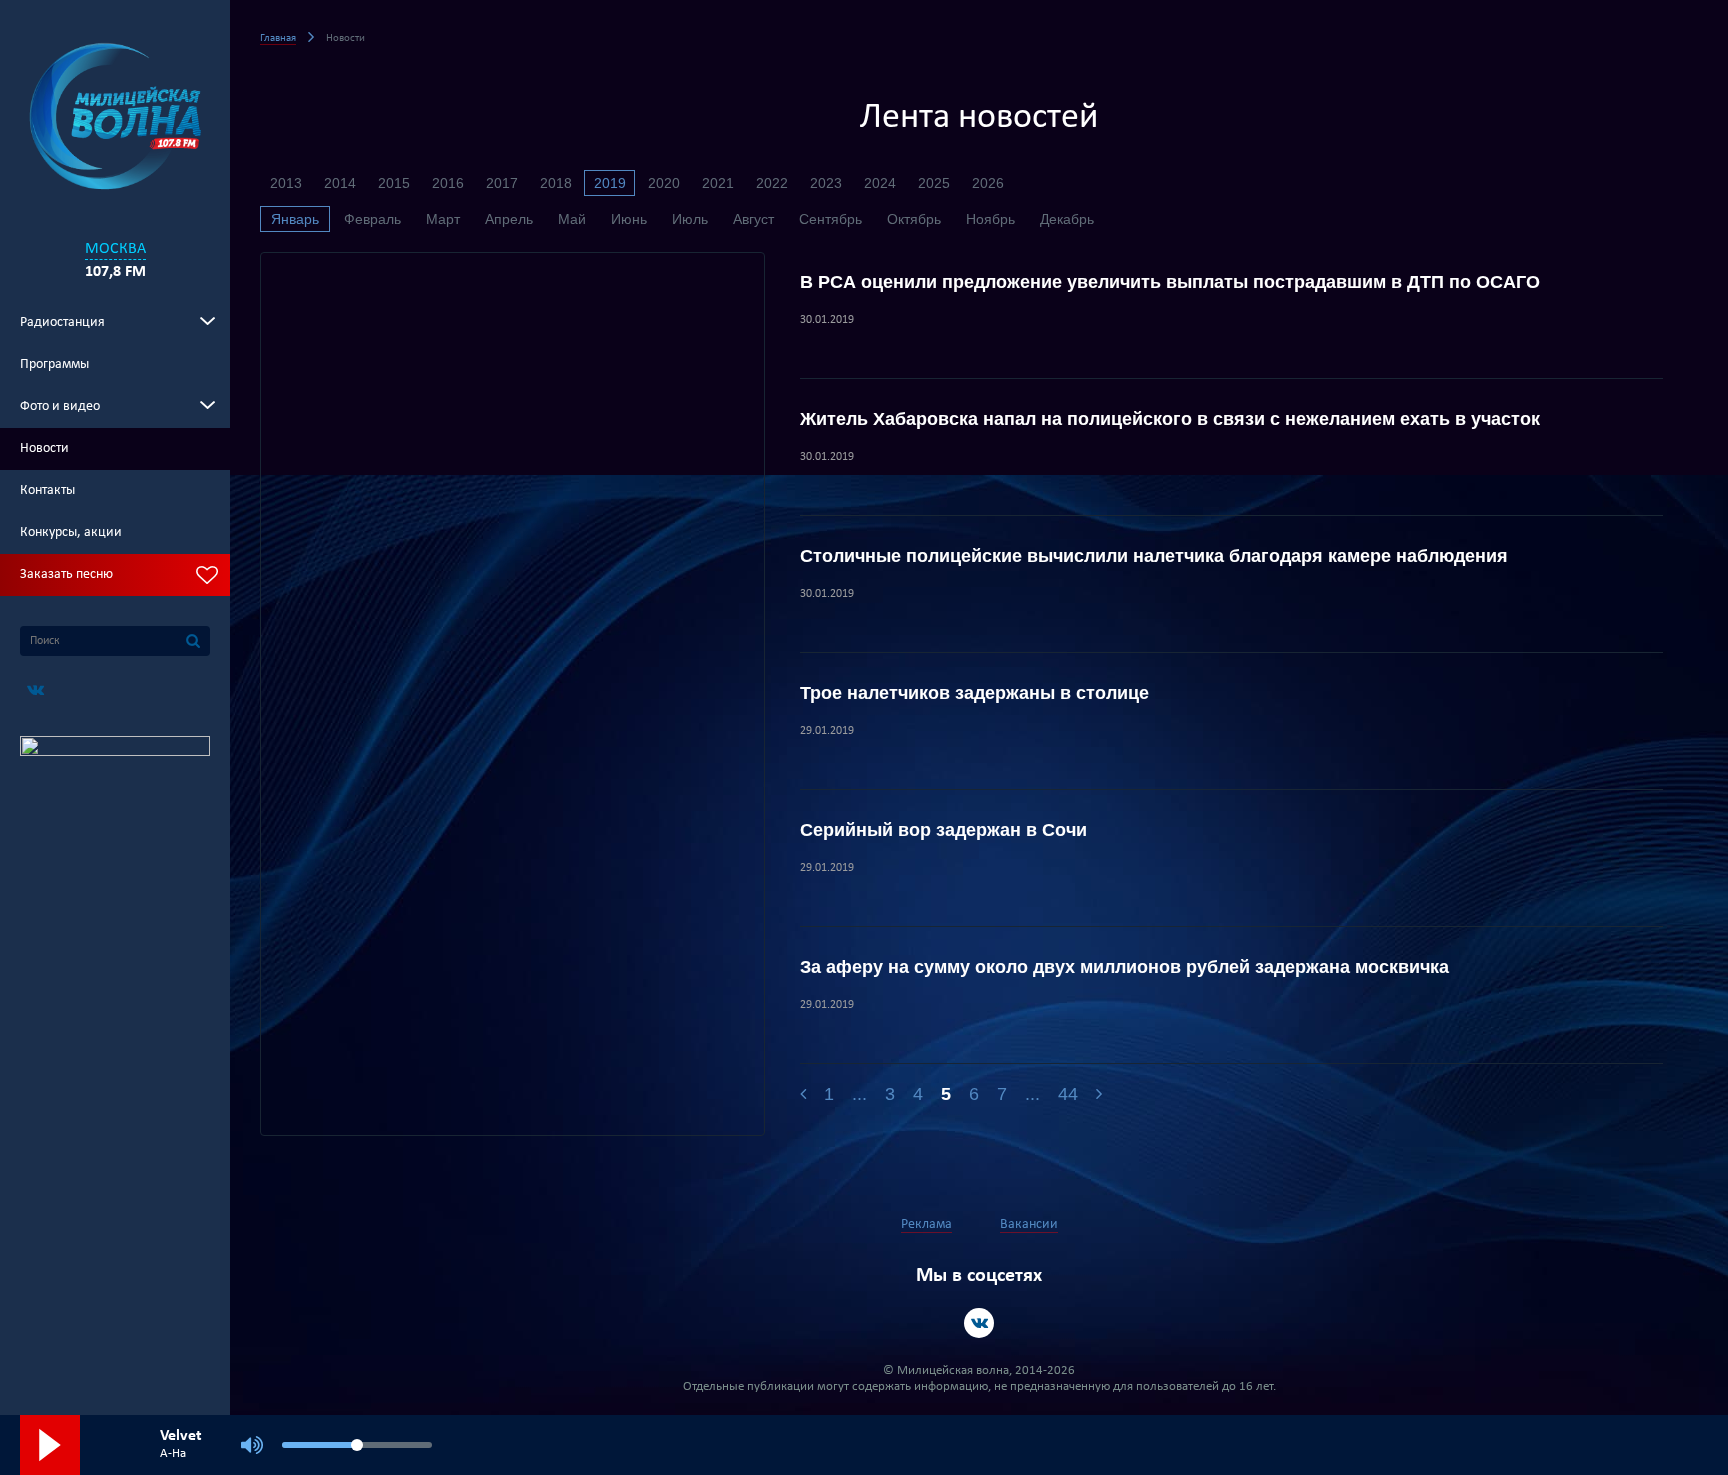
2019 (610, 183)
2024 (880, 183)
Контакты (47, 490)
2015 (394, 183)
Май (572, 219)
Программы (54, 364)
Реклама (926, 1224)
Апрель (509, 219)
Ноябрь (990, 219)
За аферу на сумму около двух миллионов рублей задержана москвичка (1124, 967)
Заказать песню (66, 574)
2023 (826, 183)
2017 (502, 183)
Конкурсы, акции (71, 532)
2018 (556, 183)
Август (753, 219)
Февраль (372, 219)
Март (443, 219)
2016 (448, 183)
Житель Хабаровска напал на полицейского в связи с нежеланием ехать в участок (1170, 419)
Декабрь (1067, 219)
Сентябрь (830, 219)
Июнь (629, 219)
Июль (690, 219)
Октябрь (914, 219)
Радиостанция (62, 322)
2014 (340, 183)
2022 (772, 183)
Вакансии (1029, 1224)
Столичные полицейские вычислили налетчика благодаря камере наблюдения (1154, 556)
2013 (286, 183)
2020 (664, 183)
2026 (988, 183)
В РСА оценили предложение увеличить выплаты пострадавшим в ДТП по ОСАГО (1170, 282)
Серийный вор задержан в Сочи (943, 830)
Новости (44, 448)
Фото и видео (60, 406)
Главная (278, 38)
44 (1068, 1094)
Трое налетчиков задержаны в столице (974, 693)
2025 (934, 183)
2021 (718, 183)
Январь (295, 219)
